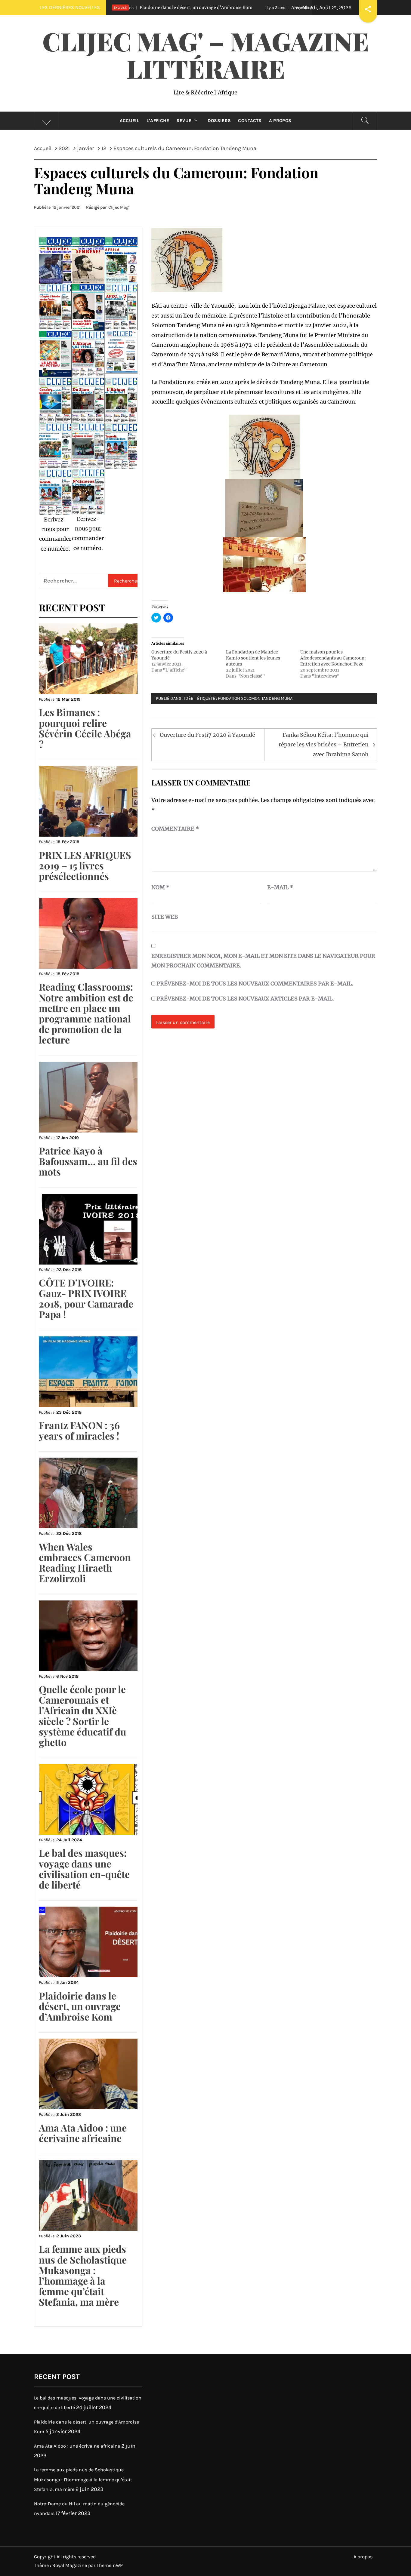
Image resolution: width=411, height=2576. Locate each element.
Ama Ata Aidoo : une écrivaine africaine (234, 8)
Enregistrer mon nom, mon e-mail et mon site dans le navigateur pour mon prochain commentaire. (263, 961)
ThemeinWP (110, 2565)
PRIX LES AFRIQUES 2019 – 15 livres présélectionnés (85, 865)
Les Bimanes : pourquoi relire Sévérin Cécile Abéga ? (85, 728)
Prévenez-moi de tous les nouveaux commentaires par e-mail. (255, 984)
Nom (161, 887)
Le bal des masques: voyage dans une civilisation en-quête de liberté (84, 1869)
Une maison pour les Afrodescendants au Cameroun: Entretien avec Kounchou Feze (333, 658)
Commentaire (175, 829)
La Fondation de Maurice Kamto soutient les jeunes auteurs (253, 658)
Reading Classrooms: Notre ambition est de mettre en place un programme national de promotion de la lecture (86, 1013)
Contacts (250, 121)
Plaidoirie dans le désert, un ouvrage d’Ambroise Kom (80, 2006)
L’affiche (158, 121)
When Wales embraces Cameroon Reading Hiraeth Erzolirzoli (85, 1562)
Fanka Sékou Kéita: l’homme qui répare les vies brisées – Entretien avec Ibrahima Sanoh (324, 745)
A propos (280, 121)
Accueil (130, 121)
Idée (189, 698)
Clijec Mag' (119, 207)
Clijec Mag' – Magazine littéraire (206, 55)
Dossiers (219, 121)
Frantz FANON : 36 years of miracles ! (79, 1430)
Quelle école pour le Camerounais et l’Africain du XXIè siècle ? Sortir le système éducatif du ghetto (82, 1715)
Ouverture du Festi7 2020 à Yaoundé (207, 735)
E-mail (280, 887)
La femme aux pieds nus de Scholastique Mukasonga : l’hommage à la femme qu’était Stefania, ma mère (83, 2275)
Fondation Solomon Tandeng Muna (255, 698)
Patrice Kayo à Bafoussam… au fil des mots (88, 1161)
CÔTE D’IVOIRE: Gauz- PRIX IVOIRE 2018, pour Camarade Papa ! (86, 1298)
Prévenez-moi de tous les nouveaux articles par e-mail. (245, 999)
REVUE (184, 121)
